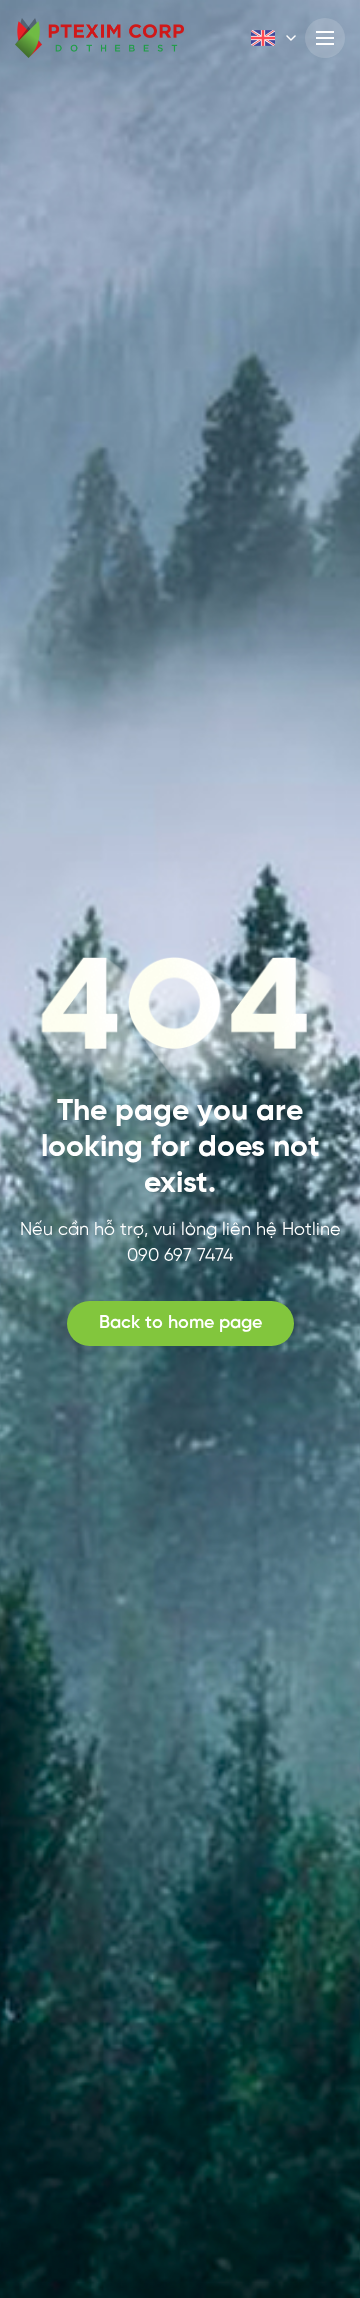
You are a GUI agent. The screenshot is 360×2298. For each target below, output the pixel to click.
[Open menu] (325, 38)
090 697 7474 (180, 1256)
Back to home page (180, 1323)
